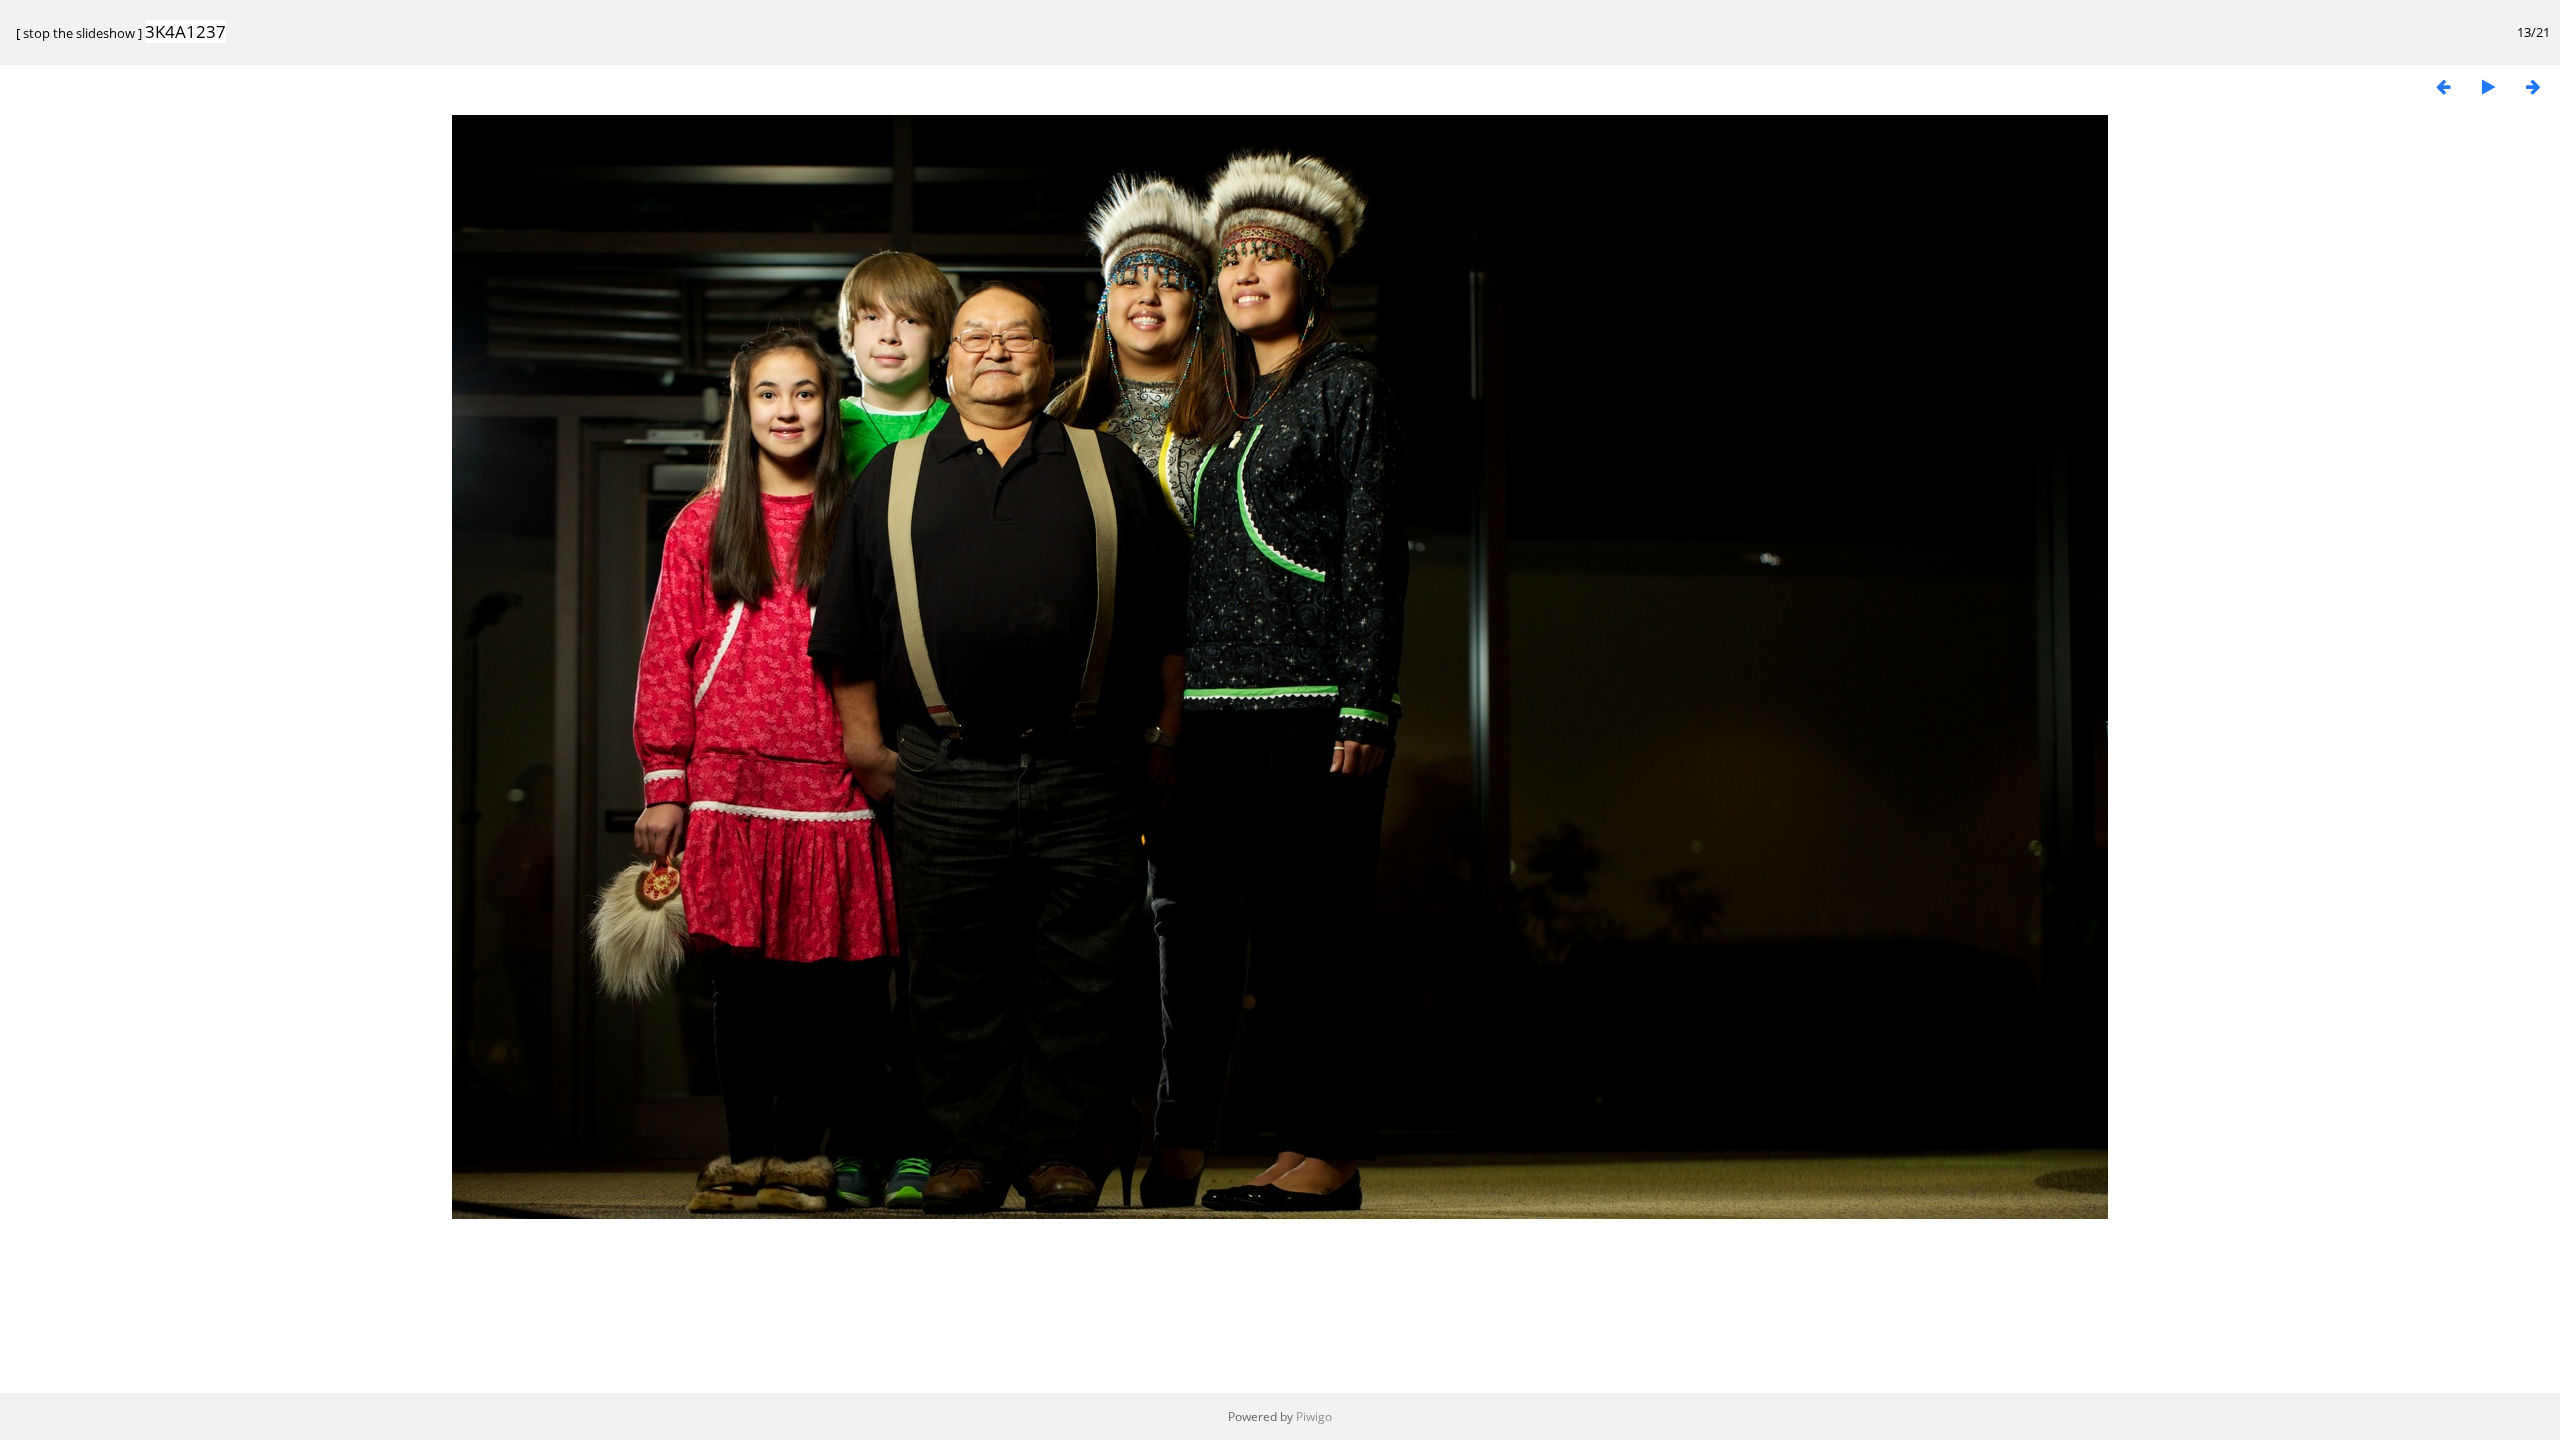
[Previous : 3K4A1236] (2443, 86)
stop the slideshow (79, 33)
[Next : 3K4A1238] (2533, 86)
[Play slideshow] (2488, 86)
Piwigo (1314, 1416)
